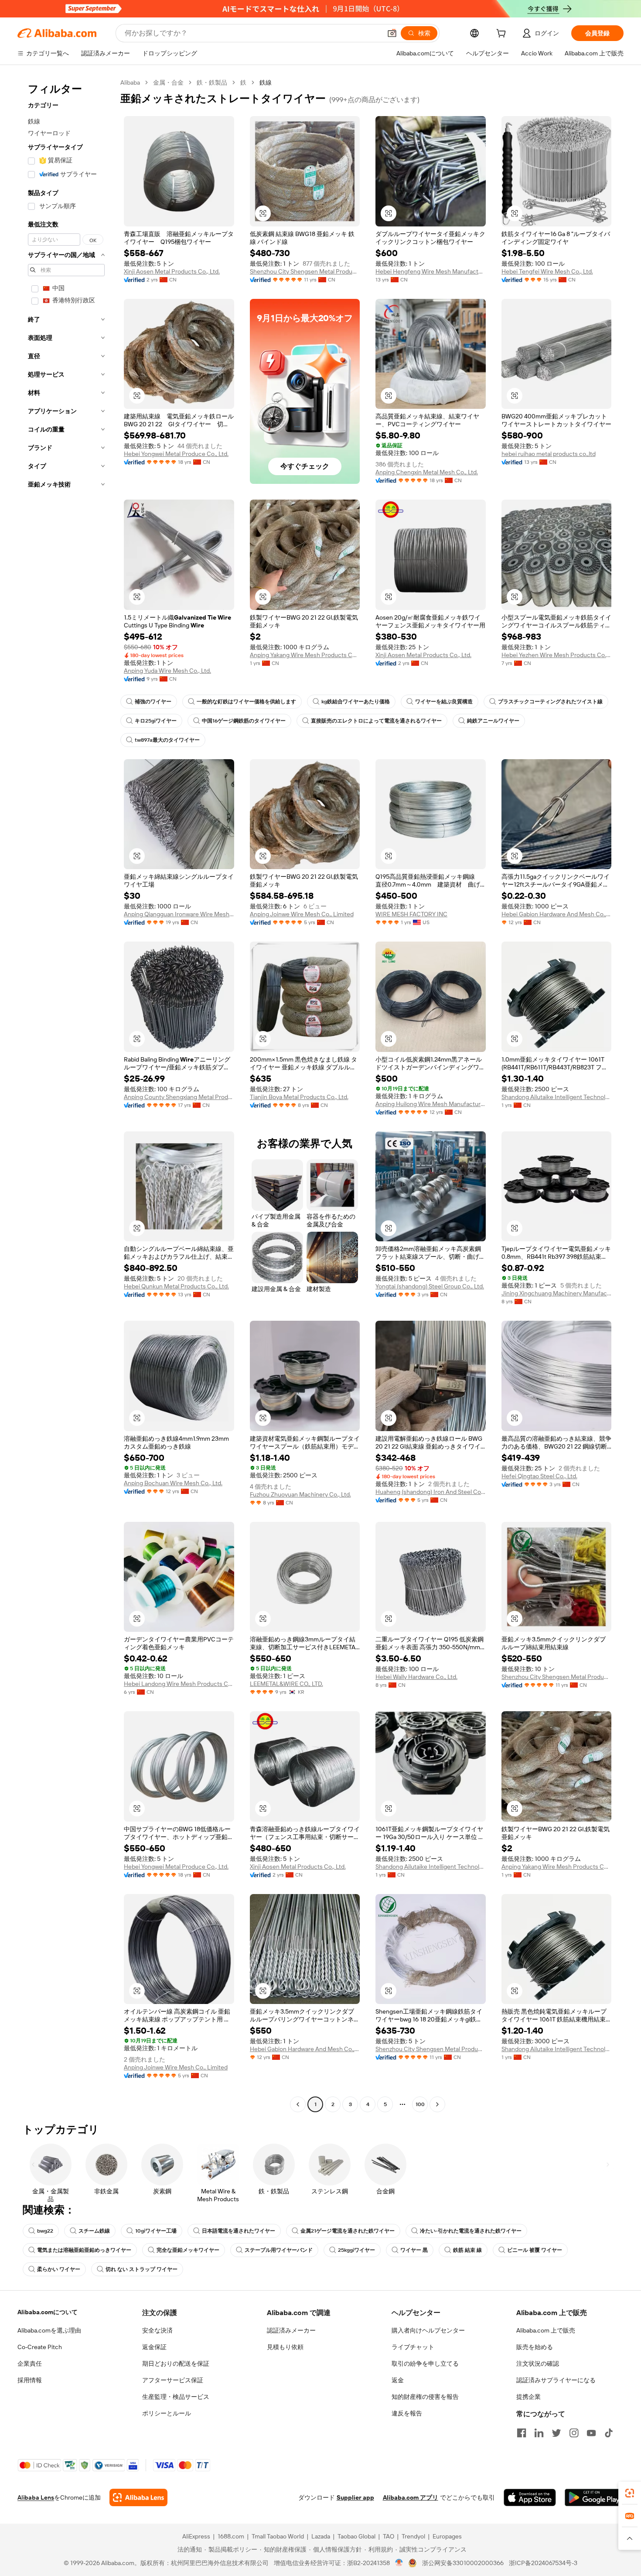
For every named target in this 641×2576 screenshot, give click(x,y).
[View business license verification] (399, 2563)
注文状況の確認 (538, 2364)
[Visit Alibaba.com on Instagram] (574, 2433)
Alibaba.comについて (48, 2312)
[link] (630, 2493)
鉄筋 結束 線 (467, 2250)
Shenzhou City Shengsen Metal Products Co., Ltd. (305, 271)
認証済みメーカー (291, 2330)
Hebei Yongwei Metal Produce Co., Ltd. (176, 454)
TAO (389, 2536)
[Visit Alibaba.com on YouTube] (591, 2433)
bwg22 (45, 2231)
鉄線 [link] (266, 82)
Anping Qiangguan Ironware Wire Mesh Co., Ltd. (179, 914)
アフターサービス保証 (173, 2380)
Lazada (321, 2536)
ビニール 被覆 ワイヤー (535, 2250)
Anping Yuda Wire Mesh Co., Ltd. (167, 671)
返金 (398, 2380)
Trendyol (413, 2536)
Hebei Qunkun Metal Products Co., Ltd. (176, 1286)
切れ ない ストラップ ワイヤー (141, 2269)
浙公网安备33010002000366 (463, 2563)
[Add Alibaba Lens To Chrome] (138, 2497)
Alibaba (130, 82)
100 (420, 2104)
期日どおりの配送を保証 (176, 2364)
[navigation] (66, 1094)
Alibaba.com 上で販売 (546, 2330)
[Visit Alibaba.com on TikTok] (609, 2433)
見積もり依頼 (285, 2347)
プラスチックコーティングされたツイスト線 (550, 702)
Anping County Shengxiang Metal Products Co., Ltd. (179, 1097)
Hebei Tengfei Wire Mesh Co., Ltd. (547, 271)
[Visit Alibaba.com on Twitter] (556, 2433)
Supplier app (355, 2497)
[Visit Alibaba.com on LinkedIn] (539, 2433)
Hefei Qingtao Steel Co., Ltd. (539, 1476)
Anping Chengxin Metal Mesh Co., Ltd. (427, 472)
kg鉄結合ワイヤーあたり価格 (356, 702)
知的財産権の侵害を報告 (425, 2397)
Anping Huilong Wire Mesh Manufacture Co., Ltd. (431, 1104)
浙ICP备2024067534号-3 (543, 2563)
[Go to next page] (437, 2104)
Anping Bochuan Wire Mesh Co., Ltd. (173, 1483)
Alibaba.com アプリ (411, 2497)
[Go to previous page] (298, 2104)
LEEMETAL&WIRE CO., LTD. (286, 1684)
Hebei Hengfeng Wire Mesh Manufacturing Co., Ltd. (431, 271)
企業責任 (30, 2364)
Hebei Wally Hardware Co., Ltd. (416, 1677)
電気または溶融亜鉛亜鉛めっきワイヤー (84, 2250)
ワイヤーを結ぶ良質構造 (444, 702)
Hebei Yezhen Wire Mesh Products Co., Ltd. (557, 655)
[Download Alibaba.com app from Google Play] (594, 2497)
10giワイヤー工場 (156, 2231)
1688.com (231, 2536)
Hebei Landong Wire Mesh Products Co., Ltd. (179, 1684)
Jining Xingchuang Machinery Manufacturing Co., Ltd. (557, 1293)
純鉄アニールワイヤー (493, 721)
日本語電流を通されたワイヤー (239, 2231)
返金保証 (154, 2347)
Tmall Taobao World (278, 2536)
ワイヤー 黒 (414, 2250)
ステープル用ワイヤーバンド (279, 2250)
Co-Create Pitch (40, 2347)
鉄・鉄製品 (212, 82)
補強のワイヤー (153, 702)
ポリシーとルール (167, 2413)
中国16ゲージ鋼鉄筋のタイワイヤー (244, 721)
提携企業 (528, 2397)
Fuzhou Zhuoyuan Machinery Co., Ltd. (300, 1494)
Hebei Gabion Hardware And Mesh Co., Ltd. (557, 914)
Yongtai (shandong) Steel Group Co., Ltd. (430, 1286)
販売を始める (535, 2347)
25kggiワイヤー (356, 2250)
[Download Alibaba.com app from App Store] (530, 2497)
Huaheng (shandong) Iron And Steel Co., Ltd (431, 1492)
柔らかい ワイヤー (59, 2269)
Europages (447, 2536)
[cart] (503, 34)
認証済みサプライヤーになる (556, 2380)
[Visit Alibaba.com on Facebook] (522, 2433)
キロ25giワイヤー (156, 721)
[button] (392, 33)
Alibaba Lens (36, 2497)
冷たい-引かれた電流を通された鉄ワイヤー (471, 2231)
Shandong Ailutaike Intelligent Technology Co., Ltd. (557, 1097)
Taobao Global (356, 2536)
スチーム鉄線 (94, 2231)
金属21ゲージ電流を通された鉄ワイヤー (348, 2231)
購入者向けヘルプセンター (428, 2330)
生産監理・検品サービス (176, 2397)
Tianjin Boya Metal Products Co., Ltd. (299, 1097)
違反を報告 (407, 2413)
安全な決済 (157, 2330)
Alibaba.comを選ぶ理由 (49, 2330)
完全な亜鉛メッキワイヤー (188, 2250)
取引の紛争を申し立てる (425, 2364)
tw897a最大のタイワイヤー (167, 740)
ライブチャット (413, 2347)
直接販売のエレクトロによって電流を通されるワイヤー (376, 721)
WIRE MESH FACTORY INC (411, 914)
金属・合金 (168, 82)
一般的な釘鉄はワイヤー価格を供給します (246, 702)
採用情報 (30, 2380)
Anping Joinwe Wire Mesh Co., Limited (302, 914)
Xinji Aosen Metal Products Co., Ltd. (172, 271)
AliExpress (196, 2536)
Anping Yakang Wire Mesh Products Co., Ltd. (305, 655)
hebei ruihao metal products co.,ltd (549, 454)
